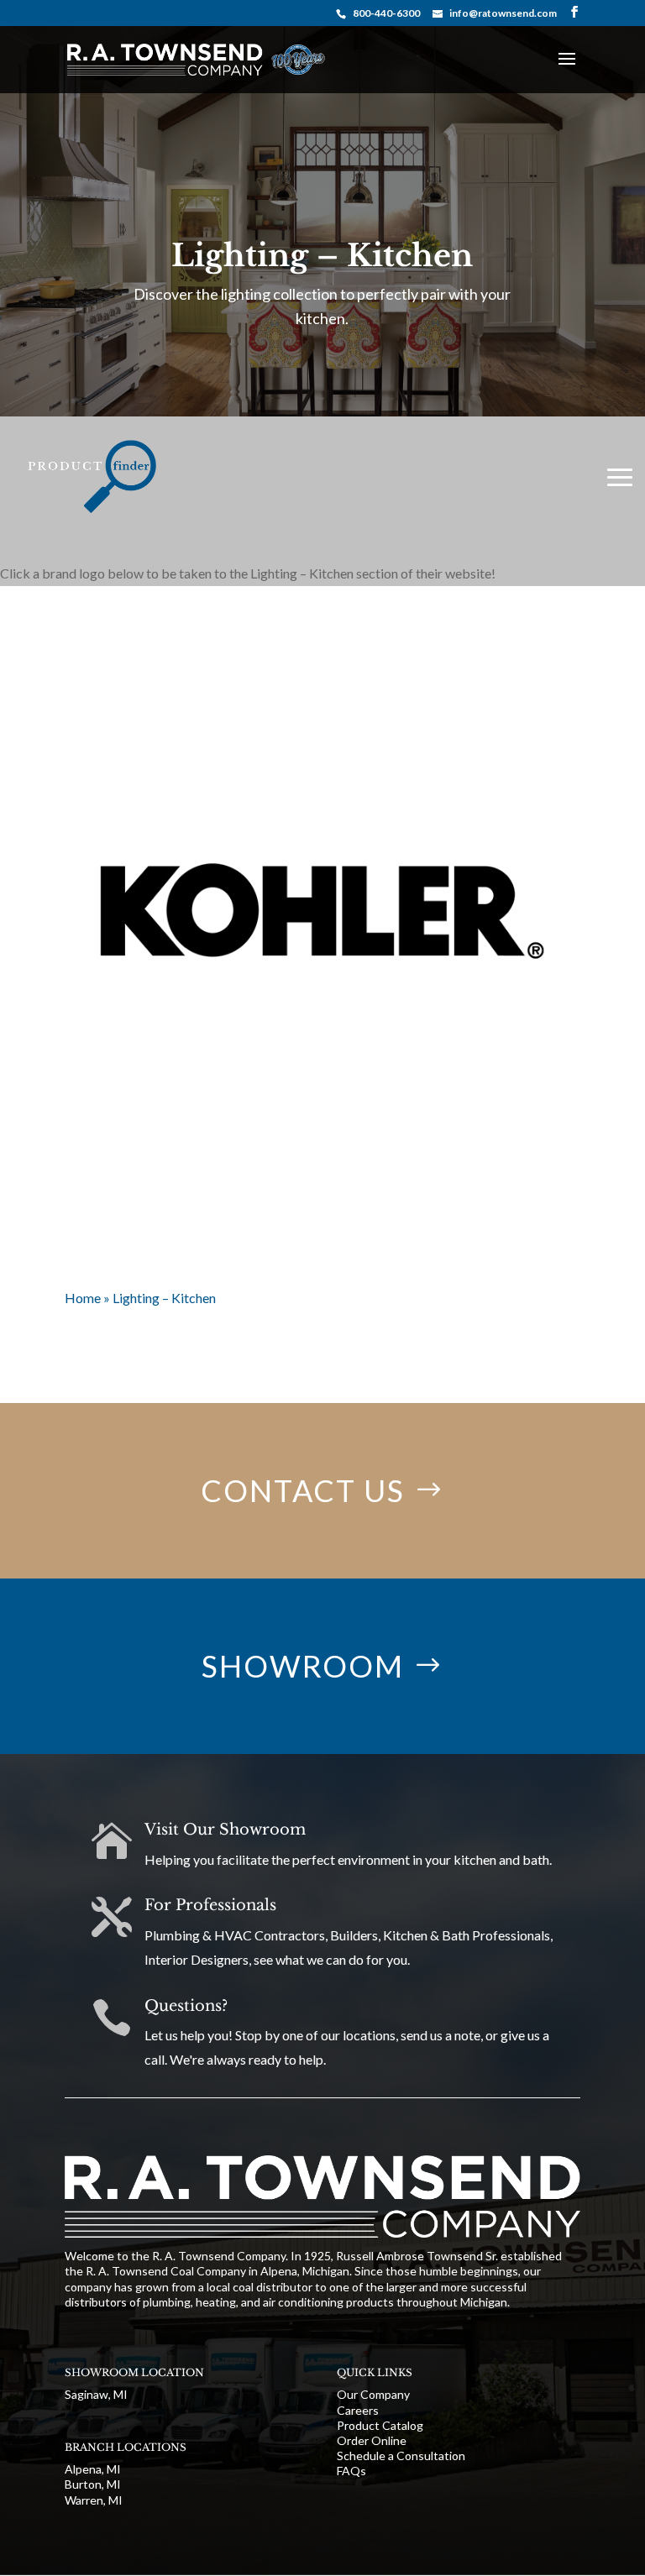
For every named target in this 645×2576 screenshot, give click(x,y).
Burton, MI (93, 2484)
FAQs (351, 2471)
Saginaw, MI (96, 2394)
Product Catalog (380, 2425)
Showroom (303, 1666)
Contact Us (303, 1490)
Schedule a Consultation (401, 2456)
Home (83, 1298)
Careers (358, 2410)
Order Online (372, 2440)
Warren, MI (94, 2500)
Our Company (373, 2394)
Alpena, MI (93, 2469)
